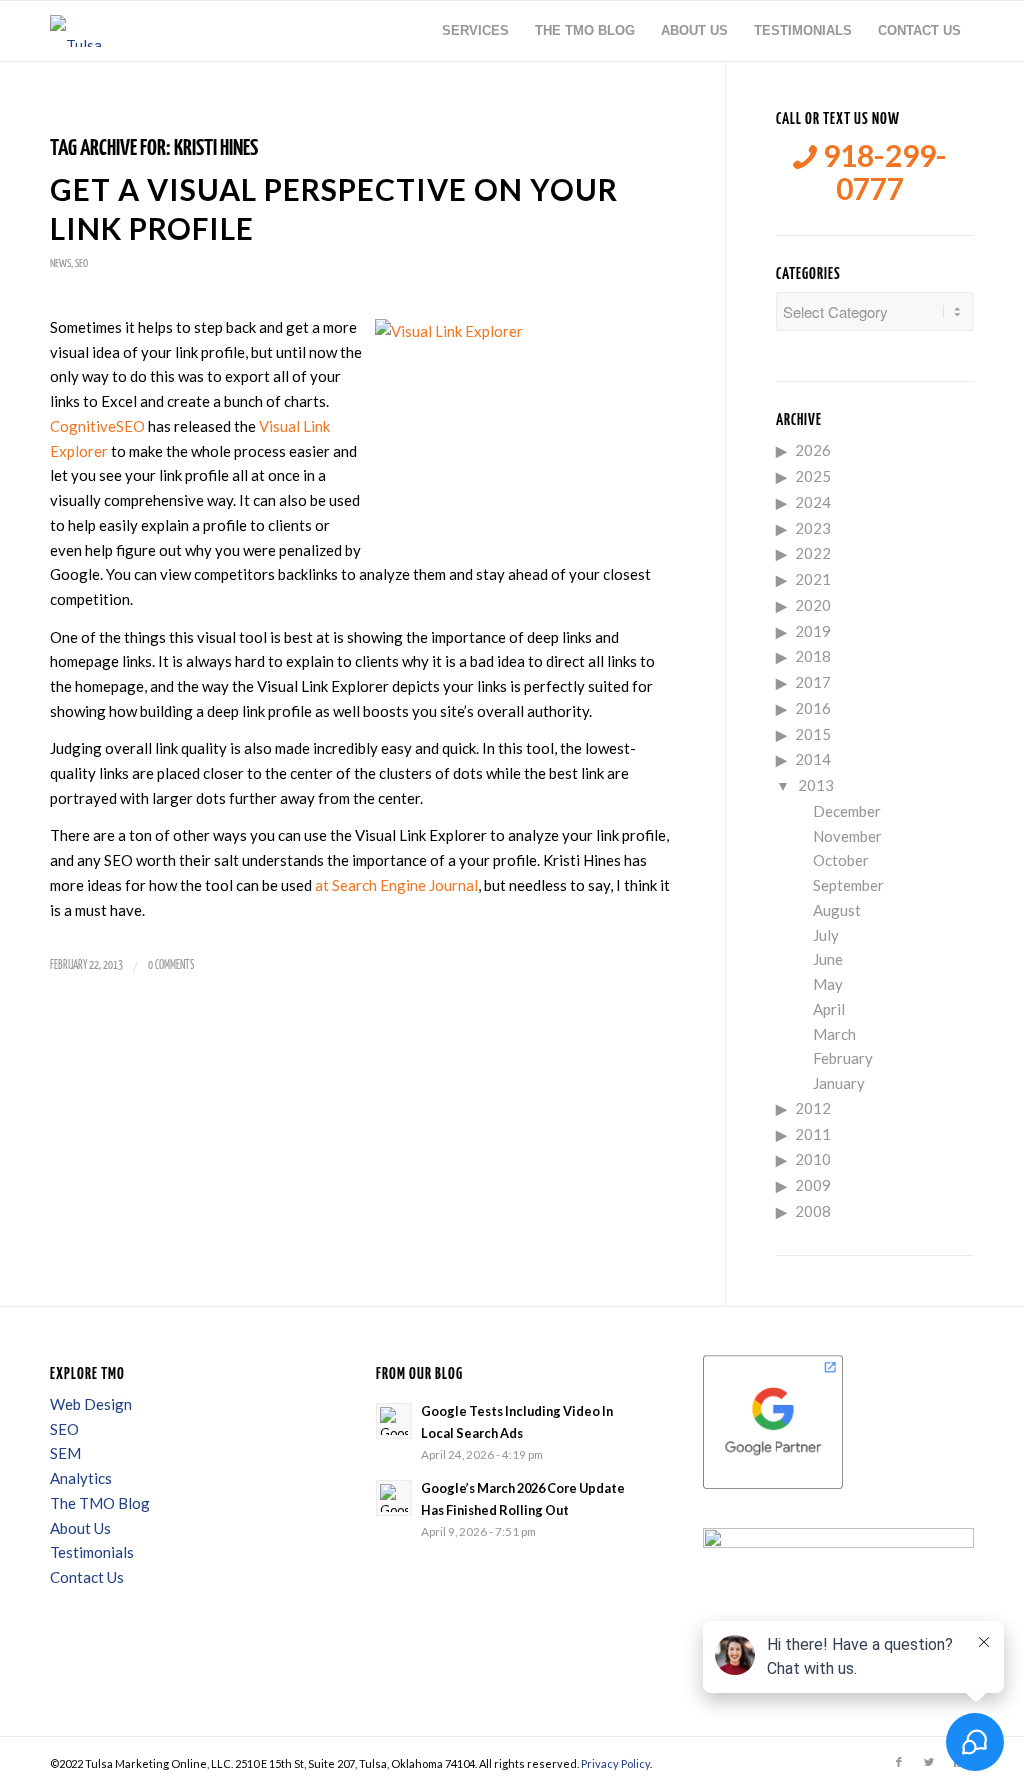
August (837, 910)
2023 (813, 528)
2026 (813, 450)
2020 (813, 605)
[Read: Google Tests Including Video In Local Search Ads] (394, 1421)
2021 (813, 579)
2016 (813, 708)
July (826, 935)
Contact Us (87, 1577)
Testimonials (92, 1552)
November (847, 836)
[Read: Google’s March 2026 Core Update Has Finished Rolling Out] (394, 1498)
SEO (81, 263)
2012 (813, 1108)
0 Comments (171, 965)
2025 (813, 476)
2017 (813, 682)
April (829, 1009)
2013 (816, 785)
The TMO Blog (100, 1503)
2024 (813, 502)
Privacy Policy (615, 1763)
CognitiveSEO (97, 426)
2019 (813, 631)
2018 (813, 656)
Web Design (91, 1404)
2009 (813, 1185)
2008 (813, 1211)
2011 (813, 1134)
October (841, 860)
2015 (813, 734)
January (839, 1083)
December (847, 811)
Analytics (81, 1478)
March (834, 1034)
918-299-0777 (882, 172)
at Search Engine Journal (396, 885)
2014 (813, 759)
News (60, 263)
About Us (80, 1528)
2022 (813, 553)
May (828, 984)
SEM (65, 1453)
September (848, 885)
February (843, 1058)
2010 (813, 1159)
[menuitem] (475, 31)
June (828, 959)
